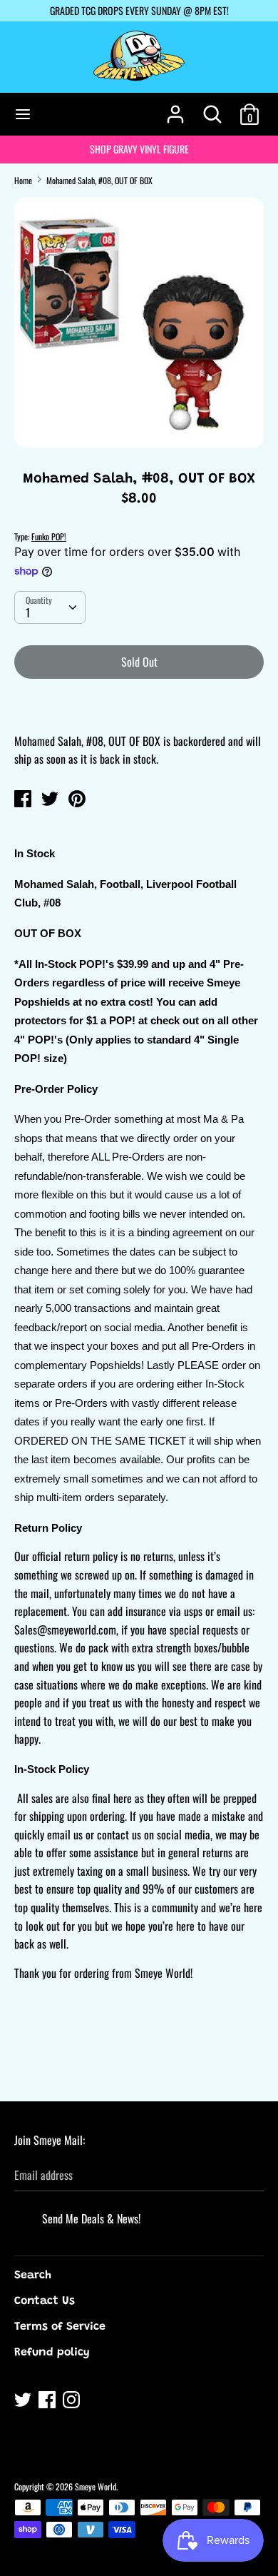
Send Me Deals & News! (91, 2218)
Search (33, 2276)
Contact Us (45, 2301)
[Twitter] (24, 2402)
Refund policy (52, 2353)
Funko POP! (49, 536)
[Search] (212, 108)
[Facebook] (48, 2402)
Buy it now (140, 705)
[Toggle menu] (23, 114)
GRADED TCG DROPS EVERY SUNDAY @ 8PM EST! (139, 10)
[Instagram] (73, 2402)
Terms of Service (60, 2327)
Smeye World (96, 2486)
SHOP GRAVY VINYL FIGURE (139, 149)
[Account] (175, 108)
